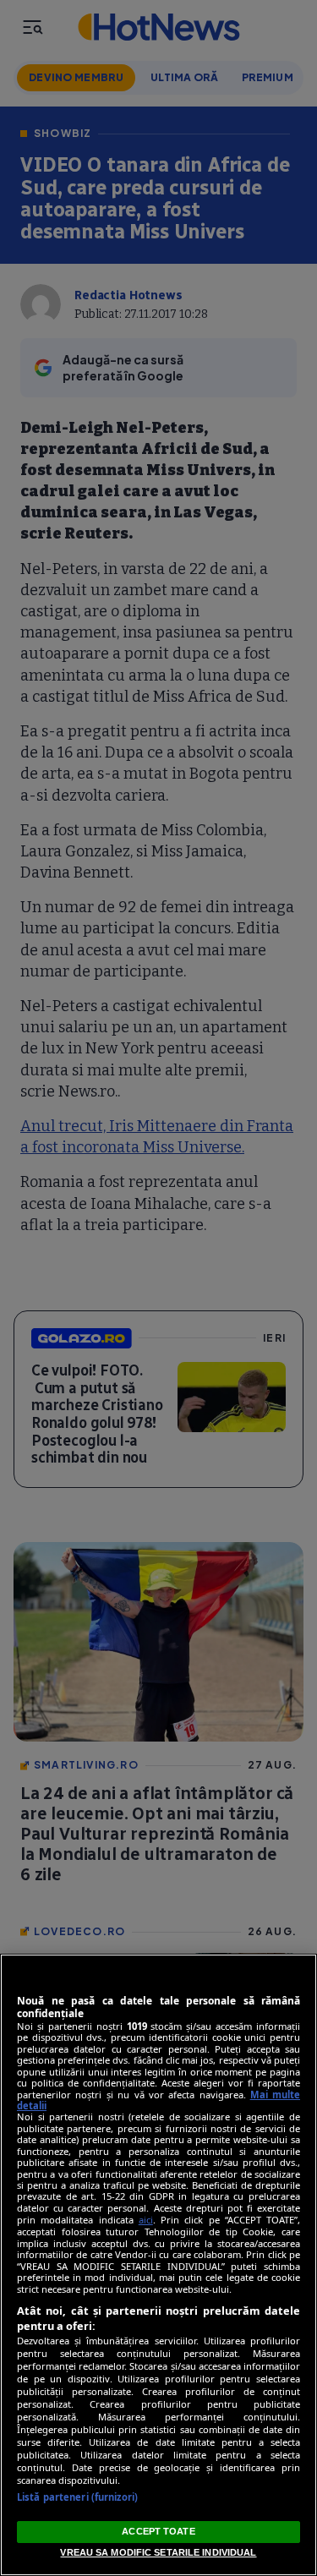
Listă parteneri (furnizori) (77, 2497)
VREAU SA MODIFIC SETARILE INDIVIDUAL (158, 2552)
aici (146, 2220)
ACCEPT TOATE (158, 2531)
